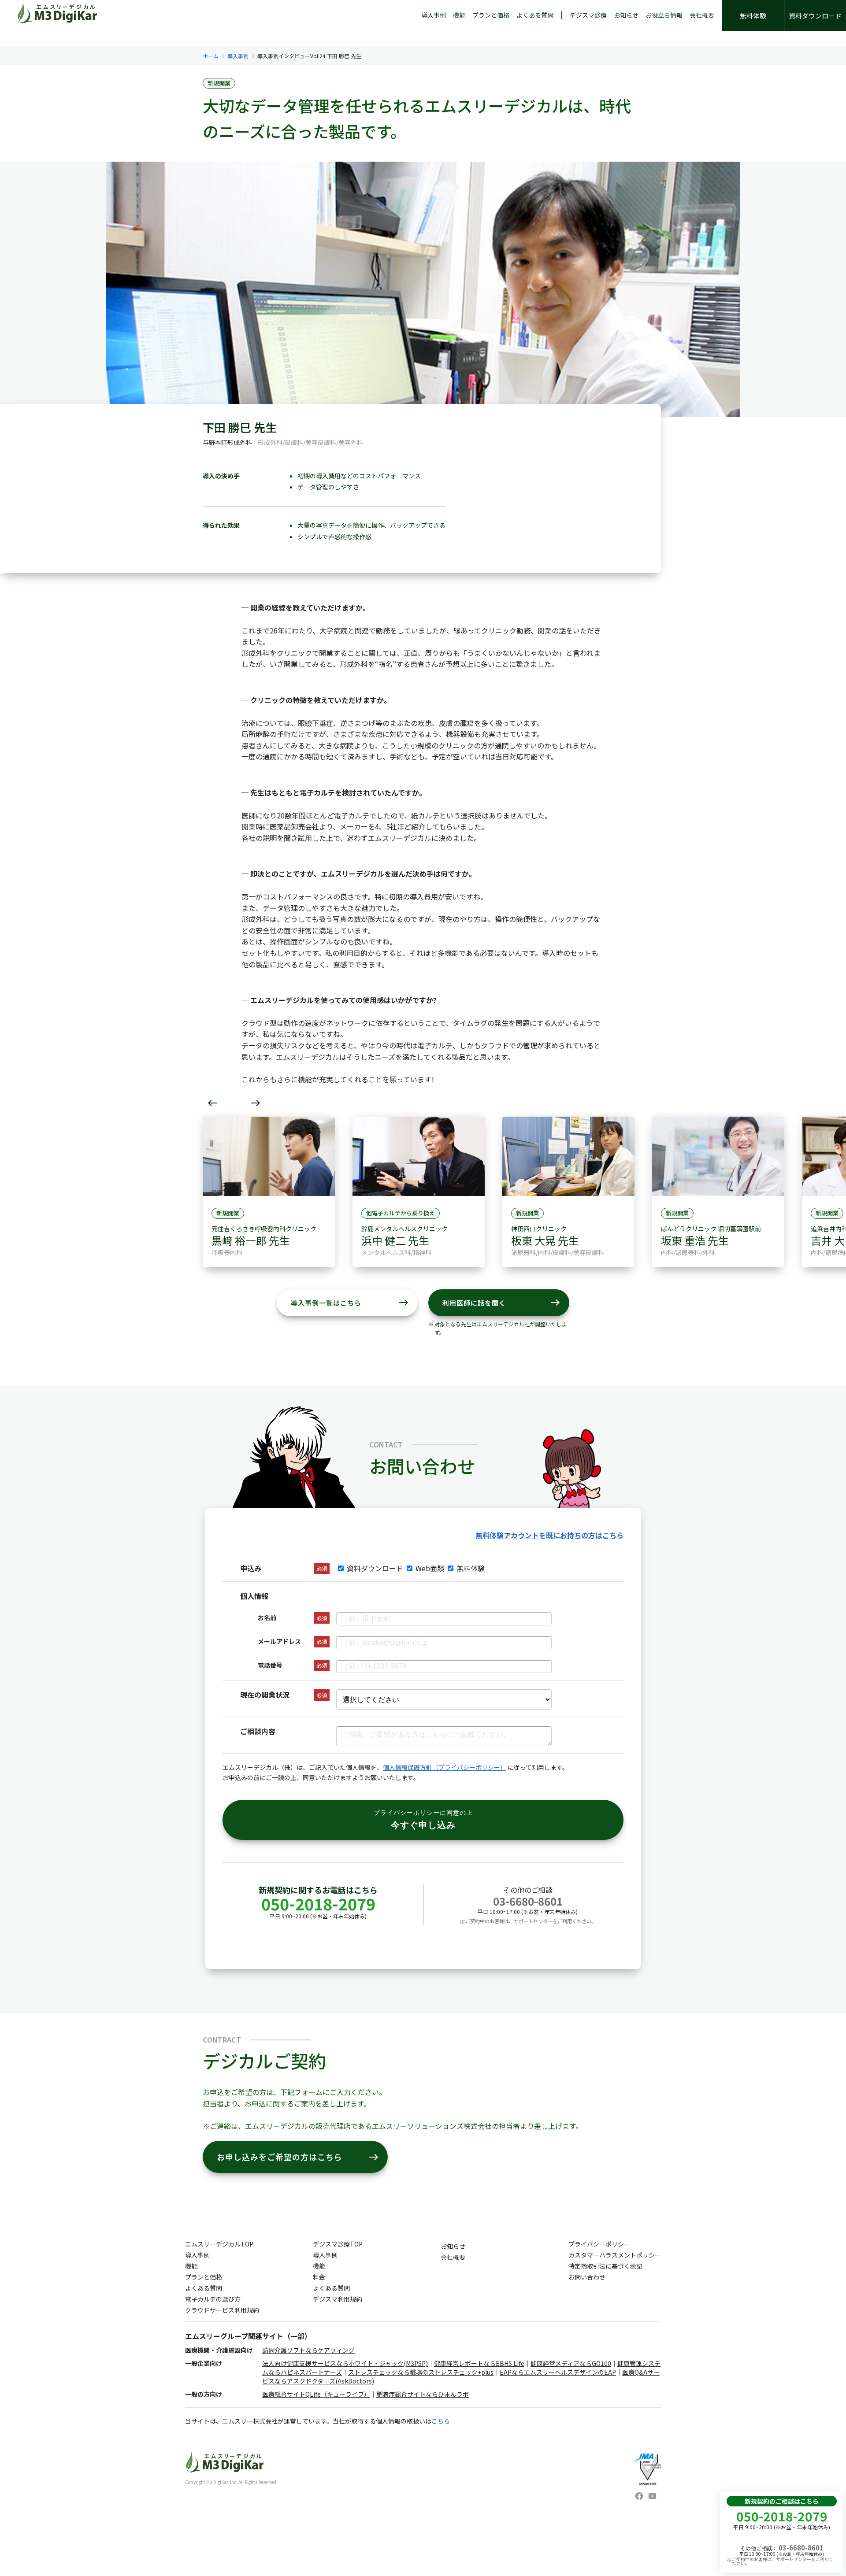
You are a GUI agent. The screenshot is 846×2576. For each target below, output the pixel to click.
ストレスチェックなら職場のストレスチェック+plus (421, 2372)
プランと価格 (491, 15)
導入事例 (434, 15)
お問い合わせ (587, 2277)
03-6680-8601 (528, 1901)
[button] (212, 1103)
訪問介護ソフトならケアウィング (308, 2350)
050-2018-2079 (318, 1903)
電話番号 (270, 1665)
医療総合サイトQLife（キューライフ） (316, 2394)
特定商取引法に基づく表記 (605, 2266)
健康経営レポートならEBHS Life (479, 2363)
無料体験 (753, 16)
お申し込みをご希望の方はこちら (298, 2157)
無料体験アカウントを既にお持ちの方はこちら (549, 1535)
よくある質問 (535, 15)
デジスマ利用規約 (338, 2299)
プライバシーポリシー (599, 2244)
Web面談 (430, 1568)
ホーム (211, 56)
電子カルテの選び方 (213, 2299)
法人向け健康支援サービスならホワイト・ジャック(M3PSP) (345, 2363)
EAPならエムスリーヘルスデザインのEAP (558, 2372)
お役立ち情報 (664, 15)
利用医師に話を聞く (501, 1303)
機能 (459, 15)
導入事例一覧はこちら (350, 1303)
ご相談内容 (258, 1731)
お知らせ (626, 15)
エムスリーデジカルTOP (219, 2244)
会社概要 (702, 15)
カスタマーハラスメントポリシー (615, 2255)
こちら (441, 2421)
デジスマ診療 (588, 15)
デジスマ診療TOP (338, 2244)
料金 (319, 2277)
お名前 (267, 1617)
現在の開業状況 (265, 1695)
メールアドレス (279, 1641)
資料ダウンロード (815, 16)
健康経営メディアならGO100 (571, 2363)
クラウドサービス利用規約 (222, 2310)
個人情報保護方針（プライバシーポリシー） (445, 1767)
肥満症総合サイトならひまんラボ (423, 2394)
